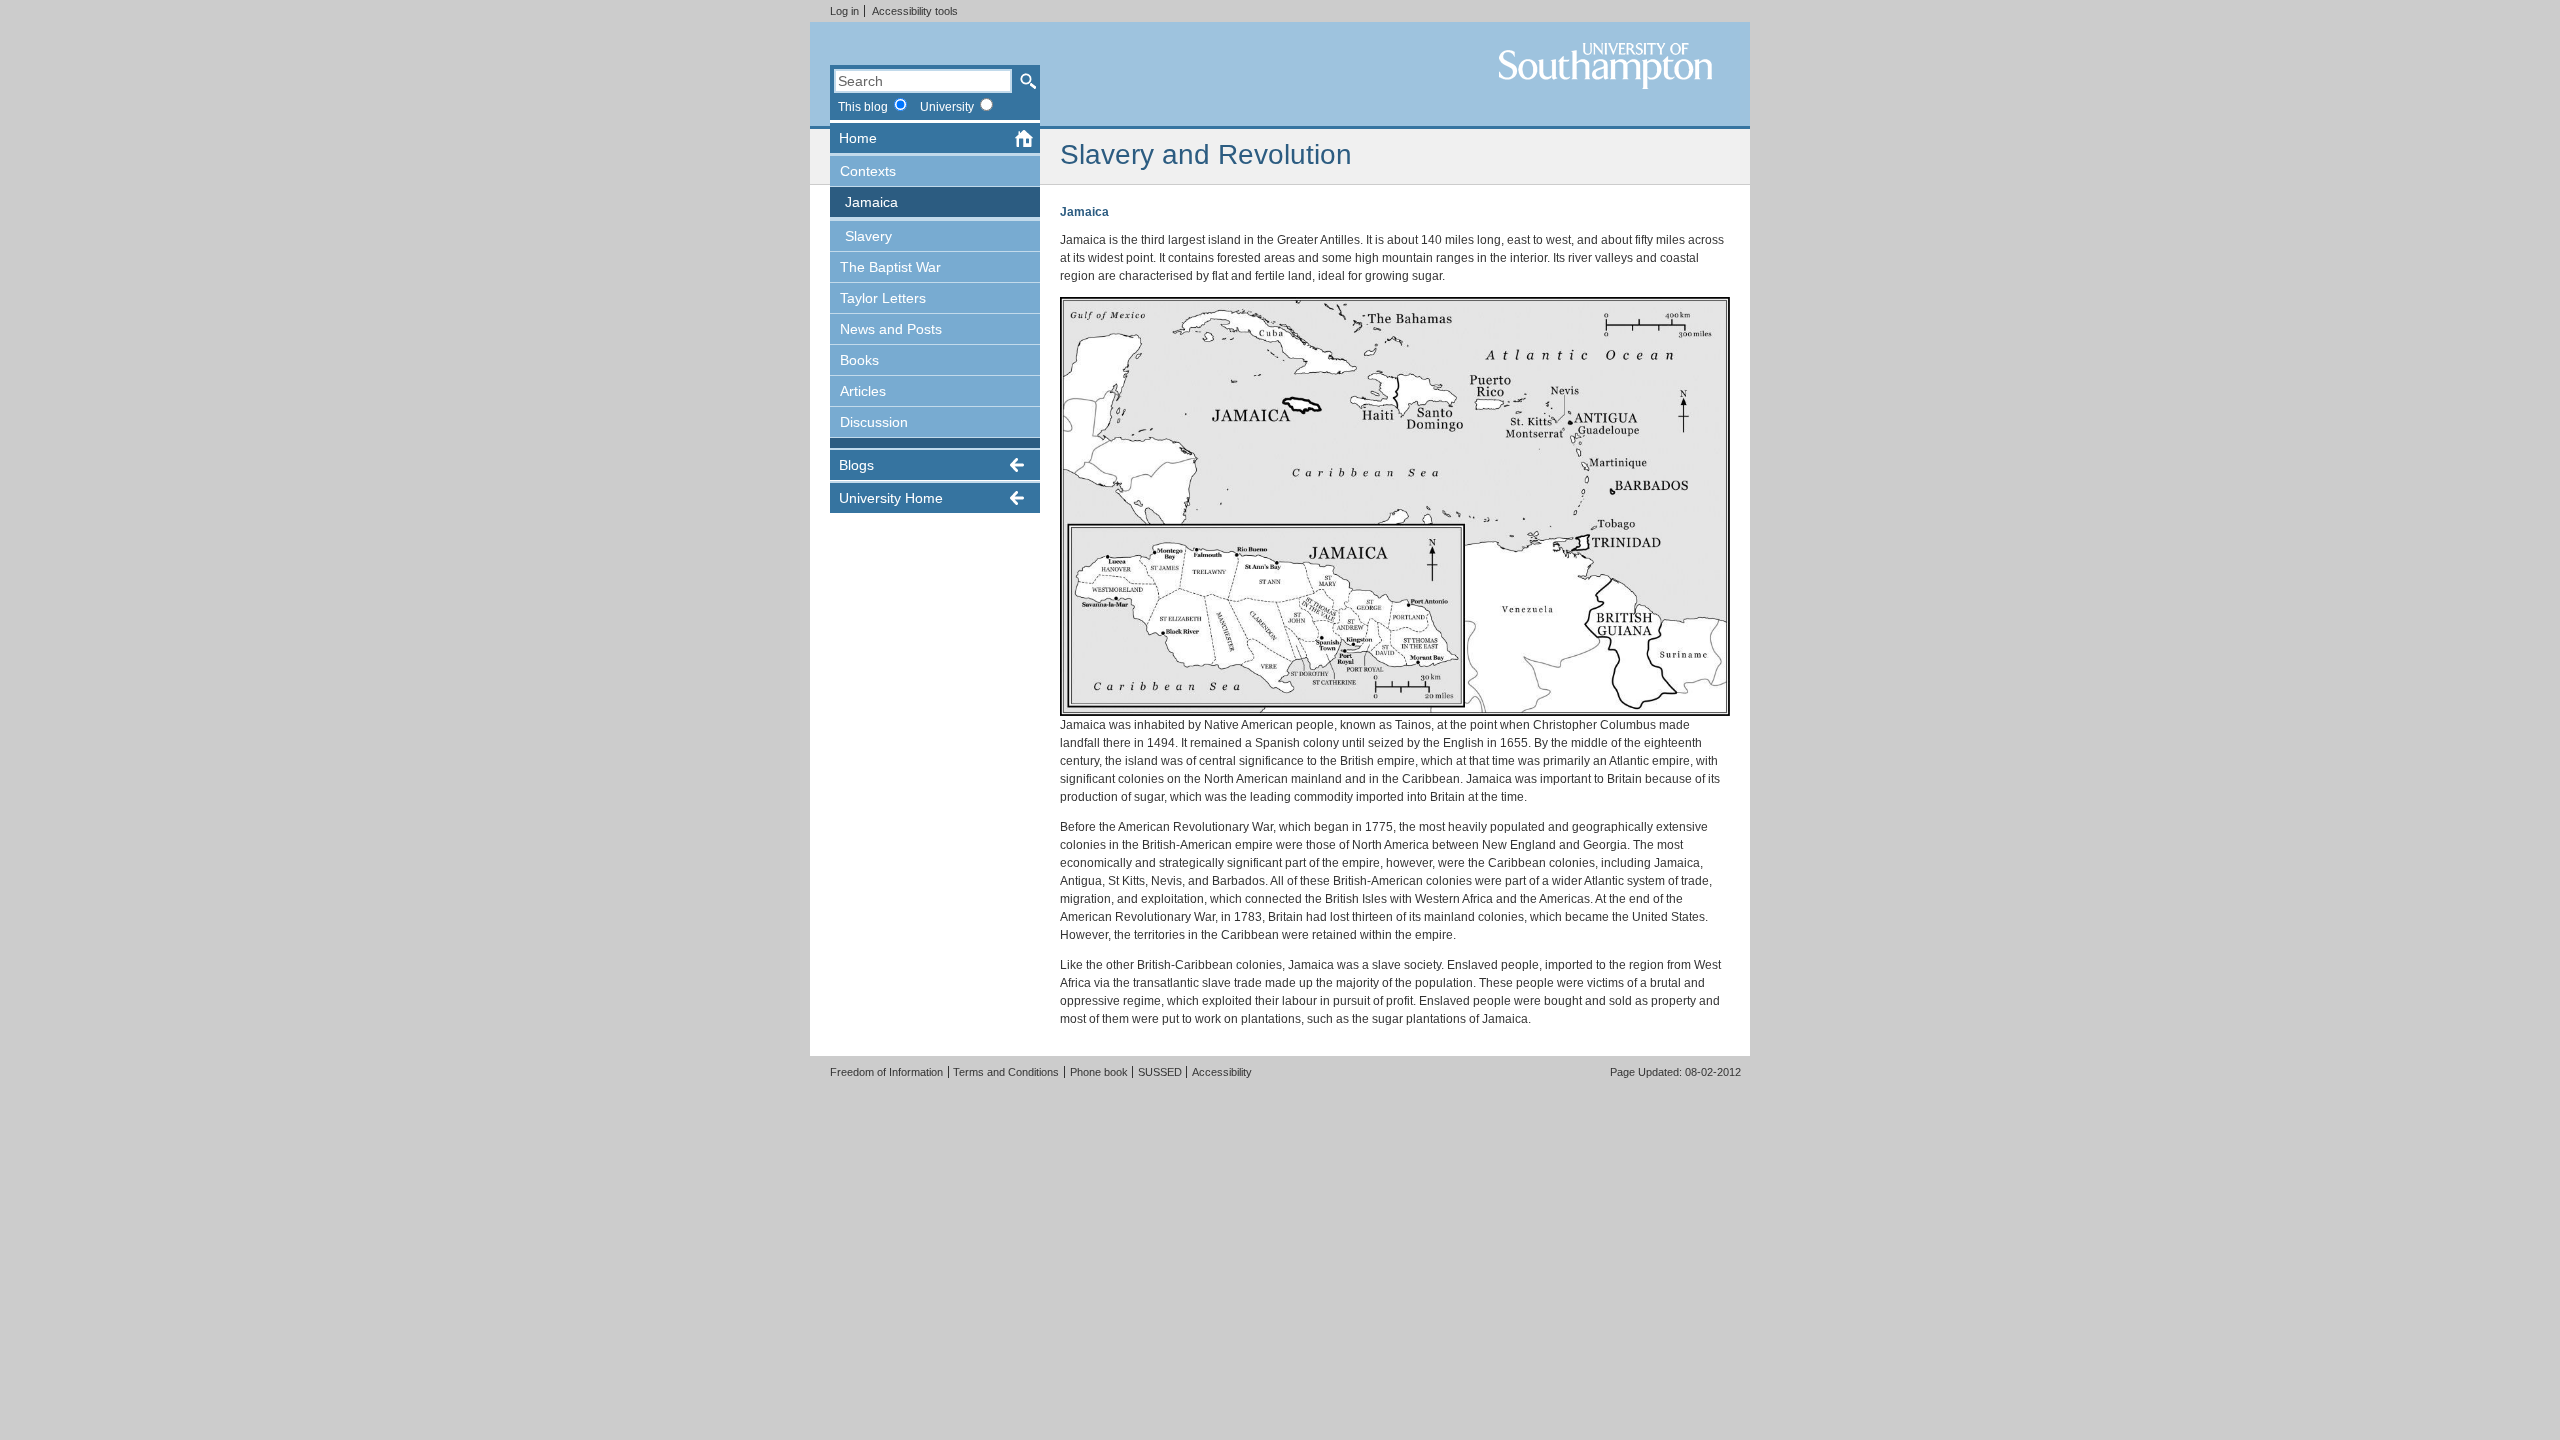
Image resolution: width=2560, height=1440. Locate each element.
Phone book (1099, 1072)
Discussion (874, 422)
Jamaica (871, 202)
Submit (1028, 81)
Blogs (856, 465)
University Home (891, 498)
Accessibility (1222, 1072)
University (947, 106)
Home (858, 138)
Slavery (868, 236)
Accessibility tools (915, 11)
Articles (863, 391)
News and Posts (891, 329)
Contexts (868, 171)
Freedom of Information (886, 1072)
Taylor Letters (883, 298)
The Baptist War (890, 267)
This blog (863, 106)
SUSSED (1160, 1072)
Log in (844, 11)
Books (859, 360)
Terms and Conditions (1006, 1072)
